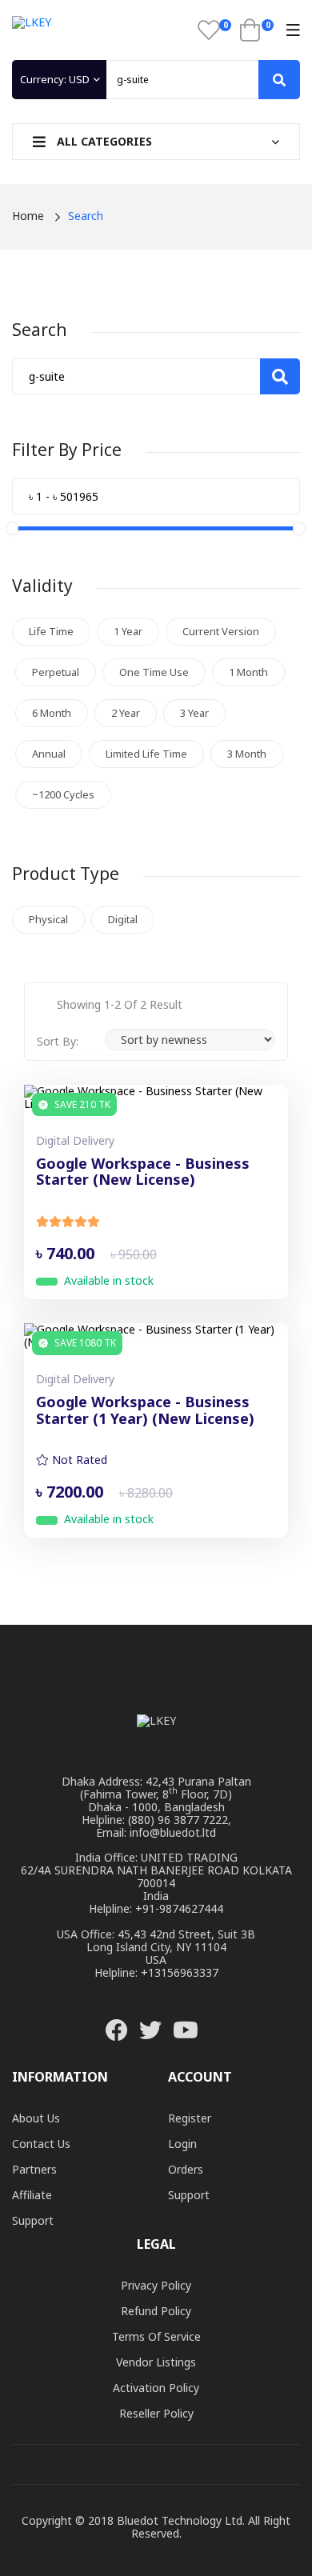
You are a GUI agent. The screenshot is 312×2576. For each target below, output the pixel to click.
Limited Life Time (146, 754)
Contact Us (41, 2144)
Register (190, 2118)
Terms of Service (156, 2336)
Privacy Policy (156, 2285)
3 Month (247, 754)
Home (28, 216)
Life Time (51, 631)
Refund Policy (156, 2311)
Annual (49, 754)
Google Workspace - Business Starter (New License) (143, 1172)
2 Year (126, 713)
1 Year (128, 631)
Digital (123, 919)
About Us (36, 2118)
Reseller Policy (156, 2413)
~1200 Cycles (63, 794)
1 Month (248, 672)
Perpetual (56, 672)
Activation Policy (156, 2388)
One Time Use (154, 672)
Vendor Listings (156, 2362)
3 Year (194, 713)
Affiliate (32, 2195)
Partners (34, 2169)
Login (182, 2144)
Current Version (221, 631)
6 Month (52, 713)
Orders (186, 2169)
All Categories (103, 141)
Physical (48, 919)
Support (33, 2220)
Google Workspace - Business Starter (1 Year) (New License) (145, 1411)
